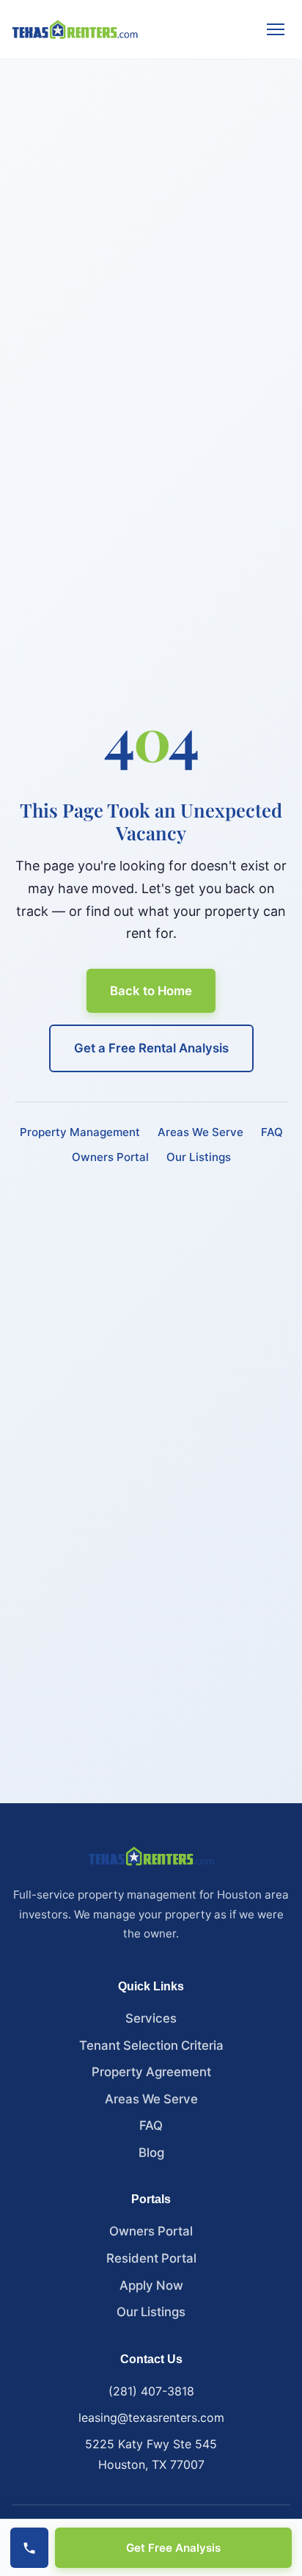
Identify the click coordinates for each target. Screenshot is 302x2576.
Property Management (80, 1132)
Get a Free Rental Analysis (151, 1048)
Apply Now (151, 2285)
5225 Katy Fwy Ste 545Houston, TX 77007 (151, 2454)
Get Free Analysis (173, 2548)
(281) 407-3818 (151, 2391)
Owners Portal (110, 1157)
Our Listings (199, 1157)
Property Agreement (151, 2072)
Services (151, 2018)
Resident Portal (151, 2258)
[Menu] (276, 29)
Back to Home (151, 991)
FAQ (272, 1132)
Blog (151, 2153)
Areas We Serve (200, 1132)
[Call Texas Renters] (29, 2548)
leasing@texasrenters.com (151, 2417)
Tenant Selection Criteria (151, 2045)
